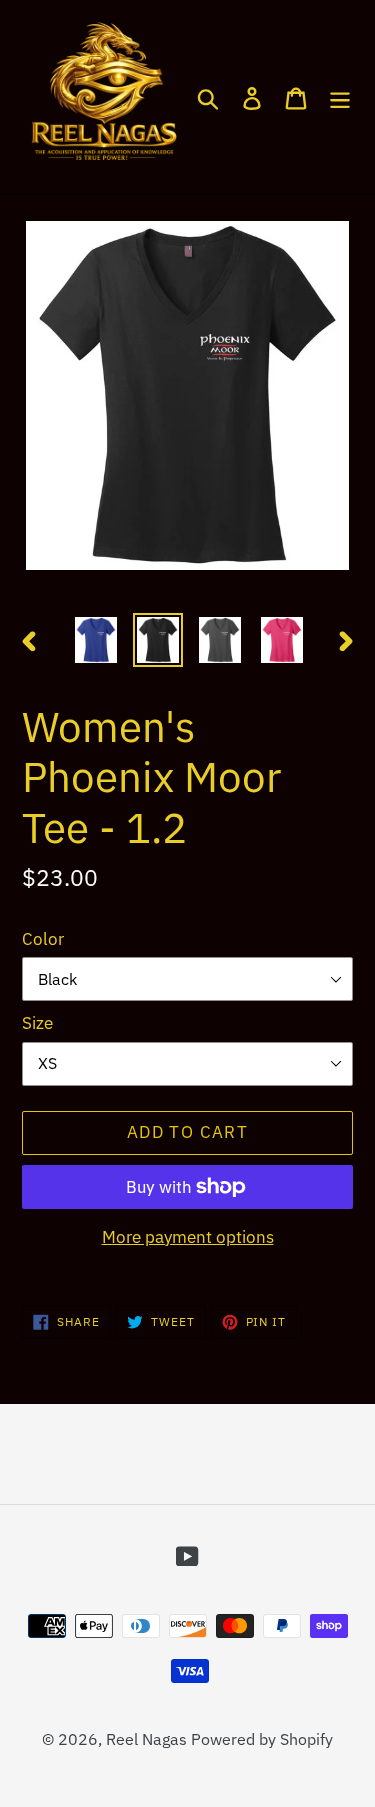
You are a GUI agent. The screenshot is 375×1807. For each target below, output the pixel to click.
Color (43, 939)
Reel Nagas (146, 1739)
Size (37, 1023)
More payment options (188, 1237)
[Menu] (340, 97)
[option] (96, 639)
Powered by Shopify (262, 1739)
